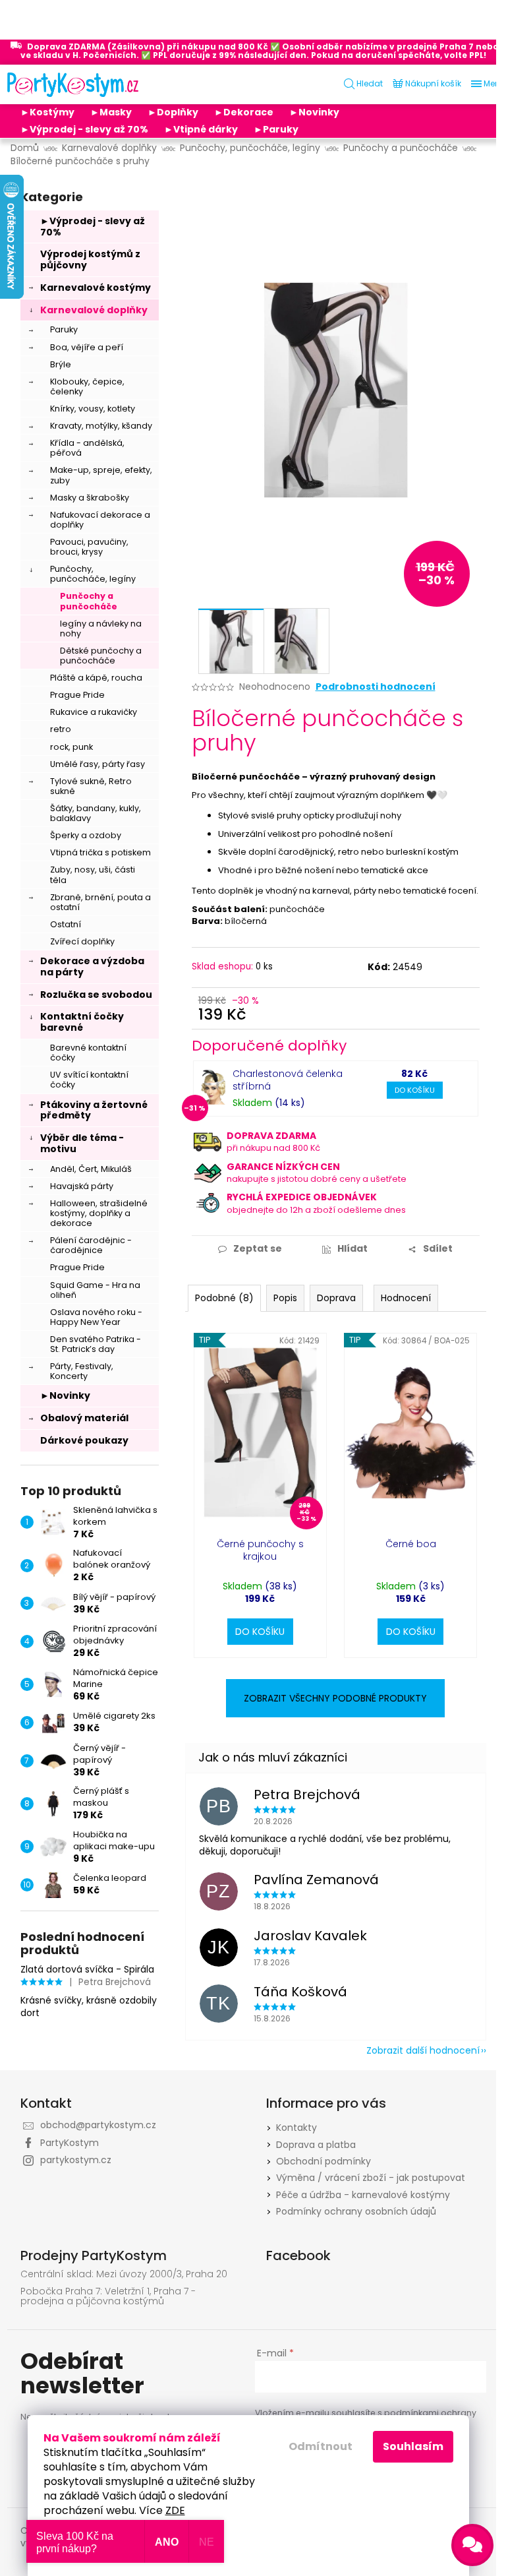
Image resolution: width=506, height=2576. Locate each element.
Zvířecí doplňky (82, 941)
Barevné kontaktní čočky (88, 1053)
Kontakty (296, 2128)
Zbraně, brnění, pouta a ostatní (100, 902)
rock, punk (71, 747)
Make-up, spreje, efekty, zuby (101, 475)
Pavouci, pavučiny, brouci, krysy (89, 547)
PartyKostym (70, 2143)
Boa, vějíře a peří (87, 347)
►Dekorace (244, 112)
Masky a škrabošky (90, 498)
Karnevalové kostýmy (96, 288)
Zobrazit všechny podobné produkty (335, 1698)
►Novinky (314, 112)
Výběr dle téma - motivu (82, 1143)
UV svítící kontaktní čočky (89, 1080)
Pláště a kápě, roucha (96, 678)
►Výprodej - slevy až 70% (84, 129)
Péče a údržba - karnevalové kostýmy (363, 2195)
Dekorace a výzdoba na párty (92, 966)
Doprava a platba (316, 2145)
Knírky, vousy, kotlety (93, 409)
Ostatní (66, 924)
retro (61, 729)
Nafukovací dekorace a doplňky (100, 520)
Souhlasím (413, 2446)
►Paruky (276, 129)
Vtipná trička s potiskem (100, 852)
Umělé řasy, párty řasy (98, 764)
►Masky (111, 112)
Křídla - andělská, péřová (87, 448)
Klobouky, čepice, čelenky (87, 386)
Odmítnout (321, 2446)
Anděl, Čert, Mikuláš (91, 1169)
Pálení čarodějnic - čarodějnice (91, 1245)
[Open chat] (472, 2545)
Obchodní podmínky (323, 2161)
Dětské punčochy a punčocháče (101, 656)
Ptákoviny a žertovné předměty (94, 1110)
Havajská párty (82, 1186)
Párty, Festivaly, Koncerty (82, 1371)
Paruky (64, 329)
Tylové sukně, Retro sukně (91, 786)
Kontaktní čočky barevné (82, 1022)
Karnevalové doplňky (94, 310)
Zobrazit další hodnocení (423, 2050)
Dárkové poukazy (84, 1440)
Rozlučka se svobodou (96, 995)
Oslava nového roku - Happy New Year (96, 1317)
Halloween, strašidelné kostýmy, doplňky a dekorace (99, 1213)
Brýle (61, 364)
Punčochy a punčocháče (89, 601)
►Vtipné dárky (201, 129)
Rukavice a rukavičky (94, 712)
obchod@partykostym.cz (98, 2125)
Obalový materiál (84, 1418)
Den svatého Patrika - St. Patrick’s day (96, 1344)
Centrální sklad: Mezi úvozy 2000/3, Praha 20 (124, 2274)
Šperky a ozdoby (86, 835)
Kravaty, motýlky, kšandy (101, 426)
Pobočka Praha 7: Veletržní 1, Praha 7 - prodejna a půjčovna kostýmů (108, 2297)
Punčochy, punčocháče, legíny (93, 574)
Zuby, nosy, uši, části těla (93, 874)
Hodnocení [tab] (406, 1298)
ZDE (175, 2510)
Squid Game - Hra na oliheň (95, 1290)
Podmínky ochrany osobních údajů (356, 2211)
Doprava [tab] (336, 1298)
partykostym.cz (76, 2160)
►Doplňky (173, 112)
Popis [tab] (285, 1298)
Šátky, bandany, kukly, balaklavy (96, 813)
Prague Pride (77, 695)
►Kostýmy (47, 112)
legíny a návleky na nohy (101, 629)
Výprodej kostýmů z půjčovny (90, 260)
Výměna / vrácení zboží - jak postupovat (371, 2178)
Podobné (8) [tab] (224, 1298)
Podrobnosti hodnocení (376, 687)
